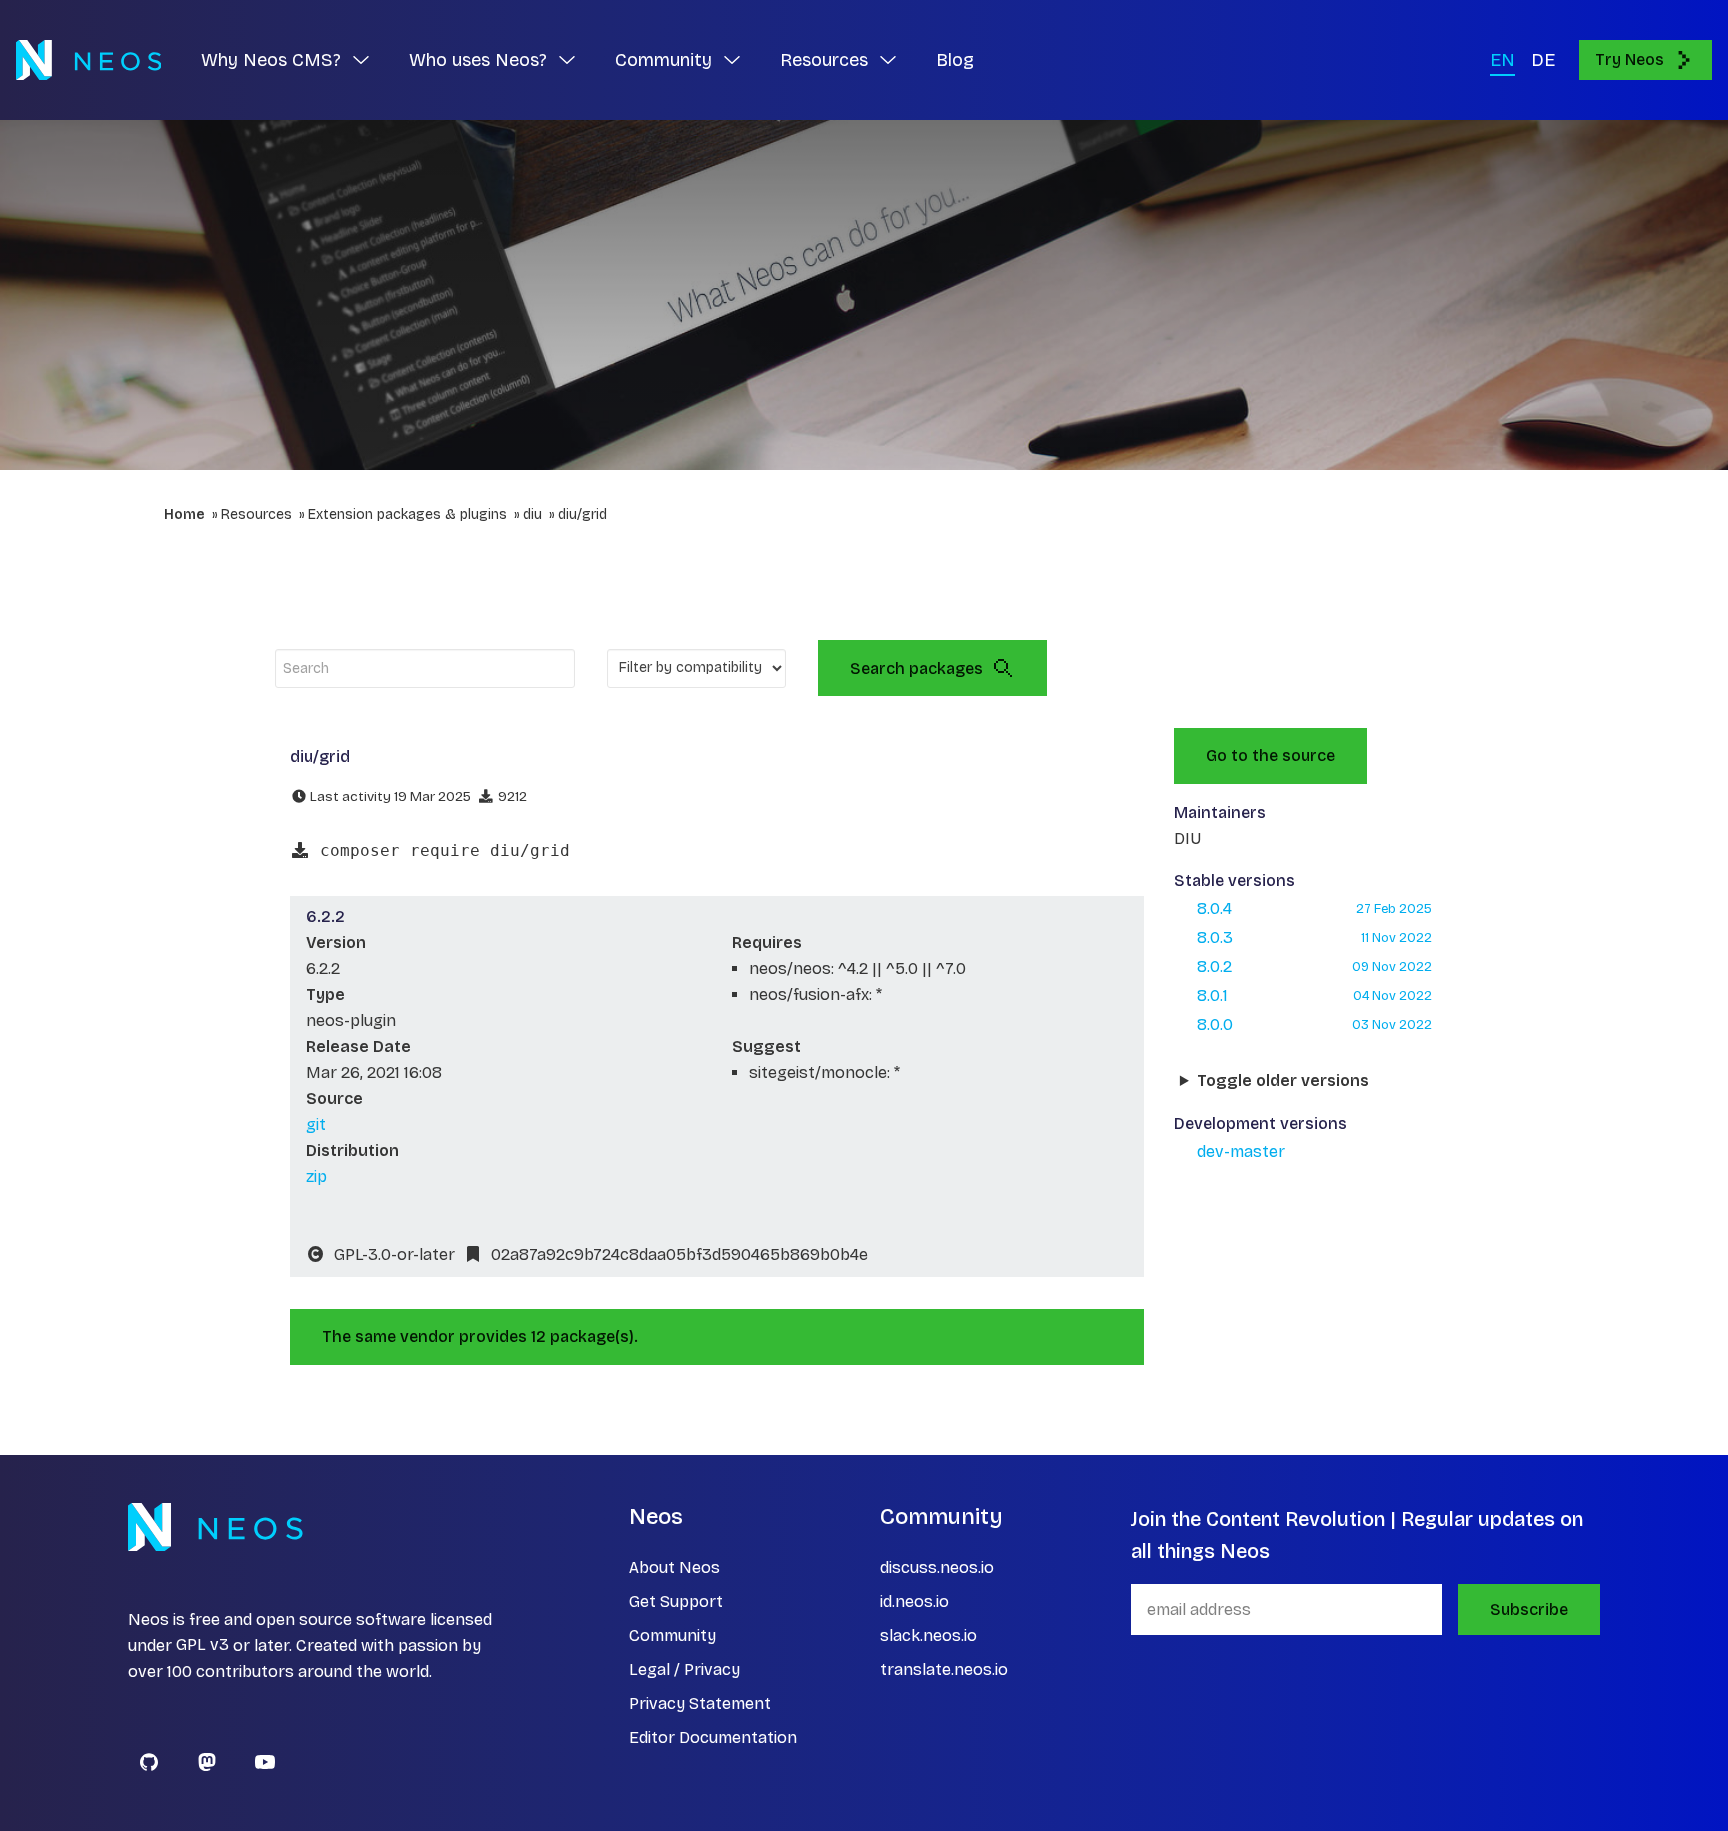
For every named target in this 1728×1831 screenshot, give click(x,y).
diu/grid (582, 514)
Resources (256, 514)
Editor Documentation (713, 1737)
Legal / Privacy (684, 1669)
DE (1543, 60)
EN (1502, 60)
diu (532, 514)
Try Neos (1629, 59)
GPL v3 (202, 1645)
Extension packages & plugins (407, 514)
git (316, 1124)
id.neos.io (914, 1601)
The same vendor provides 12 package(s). (480, 1336)
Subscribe (1529, 1609)
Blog (955, 60)
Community (672, 1635)
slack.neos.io (928, 1635)
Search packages (916, 668)
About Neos (674, 1567)
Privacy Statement (700, 1703)
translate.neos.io (944, 1669)
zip (316, 1176)
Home (184, 514)
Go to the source (1270, 755)
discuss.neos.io (937, 1567)
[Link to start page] (88, 60)
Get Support (676, 1601)
